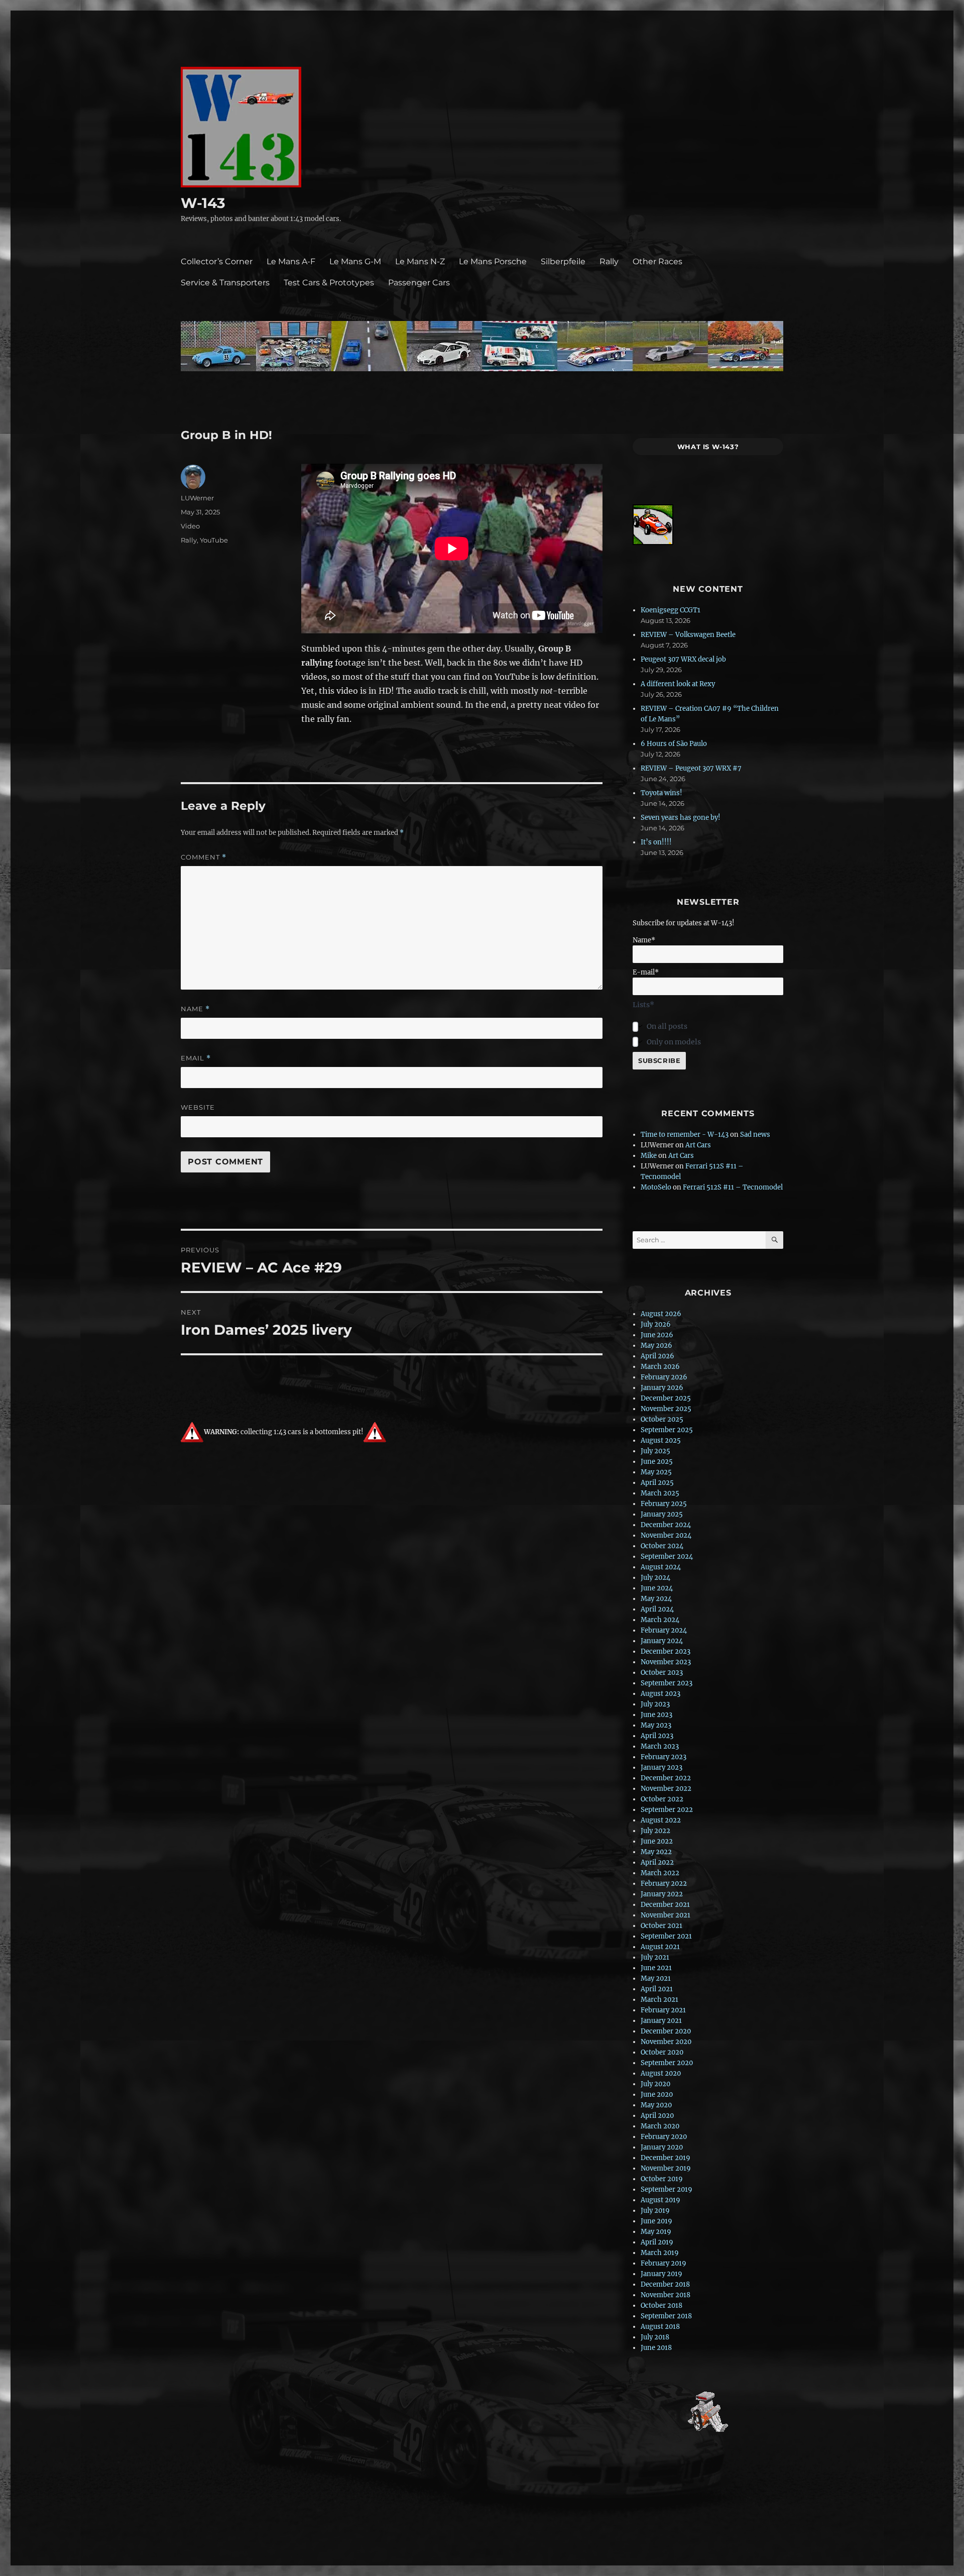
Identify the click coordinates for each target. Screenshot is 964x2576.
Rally (609, 261)
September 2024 (667, 1557)
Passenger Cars (419, 283)
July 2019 (655, 2211)
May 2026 (656, 1346)
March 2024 (660, 1620)
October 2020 (662, 2052)
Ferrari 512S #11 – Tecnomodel (733, 1187)
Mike (649, 1156)
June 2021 (656, 1968)
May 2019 (656, 2232)
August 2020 (661, 2073)
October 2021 (661, 1926)
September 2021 (666, 1936)
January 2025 (662, 1514)
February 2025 (664, 1504)
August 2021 (660, 1947)
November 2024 (666, 1535)
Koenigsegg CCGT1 (671, 610)
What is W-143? (708, 447)
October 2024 (662, 1546)
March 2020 (660, 2126)
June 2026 (657, 1335)
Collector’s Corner (217, 261)
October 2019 (662, 2179)
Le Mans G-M (355, 261)
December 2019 (666, 2158)
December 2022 (666, 1778)
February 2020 (664, 2137)
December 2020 (666, 2031)
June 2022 (657, 1841)
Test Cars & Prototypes (329, 283)
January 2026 (662, 1388)
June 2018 (656, 2348)
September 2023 (667, 1683)
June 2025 (657, 1462)
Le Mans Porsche (493, 261)
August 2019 (660, 2200)
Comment (204, 857)
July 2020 (655, 2084)
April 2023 (657, 1736)
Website (198, 1107)
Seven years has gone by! (681, 818)
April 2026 (657, 1356)
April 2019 (657, 2242)
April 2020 (657, 2116)
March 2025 (660, 1493)
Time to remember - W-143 (685, 1135)
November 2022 (666, 1789)
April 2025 (657, 1483)
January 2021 (661, 2021)
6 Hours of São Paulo (674, 744)
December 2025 (666, 1398)
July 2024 (655, 1578)
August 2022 (661, 1820)
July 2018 (655, 2337)
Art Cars (698, 1145)
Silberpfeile (563, 261)
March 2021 (659, 2000)
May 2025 (656, 1472)
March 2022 (660, 1873)
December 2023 (666, 1651)
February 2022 (664, 1884)
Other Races (657, 261)
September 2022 (667, 1810)
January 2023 (661, 1767)
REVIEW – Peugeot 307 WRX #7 (691, 768)
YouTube (214, 540)
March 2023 (660, 1746)
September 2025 (667, 1430)
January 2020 (662, 2147)
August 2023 (660, 1694)
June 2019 (656, 2221)
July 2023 (655, 1704)
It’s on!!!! (656, 842)
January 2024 (662, 1641)
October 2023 (662, 1673)
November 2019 (666, 2168)
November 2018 (666, 2295)
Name (195, 1009)
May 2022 (656, 1852)
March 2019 (660, 2253)
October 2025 (662, 1419)
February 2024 (664, 1630)
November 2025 (666, 1409)
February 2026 (664, 1377)
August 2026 (661, 1314)
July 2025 (655, 1451)
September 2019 (667, 2189)
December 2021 (665, 1905)
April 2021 (657, 1989)
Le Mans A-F (291, 261)
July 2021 (655, 1957)
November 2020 (666, 2042)
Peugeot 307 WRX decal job (683, 659)
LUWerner (197, 498)
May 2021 (656, 1978)
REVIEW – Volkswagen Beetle (688, 635)
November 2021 (666, 1915)
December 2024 (666, 1525)
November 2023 (666, 1662)
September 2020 (667, 2063)
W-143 (203, 203)
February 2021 (663, 2010)
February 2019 (664, 2263)
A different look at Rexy (678, 684)
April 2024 (657, 1609)
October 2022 (662, 1799)
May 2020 (656, 2105)
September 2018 (666, 2316)
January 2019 (661, 2274)
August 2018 (660, 2327)
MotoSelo (656, 1187)
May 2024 (656, 1599)
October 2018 (661, 2305)
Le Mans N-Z (420, 261)
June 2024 (657, 1588)
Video (190, 526)
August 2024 (661, 1567)
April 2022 (657, 1862)
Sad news (755, 1135)
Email (196, 1058)
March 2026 (660, 1367)
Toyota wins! (661, 793)
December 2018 (665, 2284)
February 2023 (664, 1757)
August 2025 (661, 1440)
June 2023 (656, 1715)
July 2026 (656, 1324)
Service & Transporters (225, 283)
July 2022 (655, 1831)
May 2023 (656, 1725)
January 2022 (662, 1894)
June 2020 (657, 2095)
